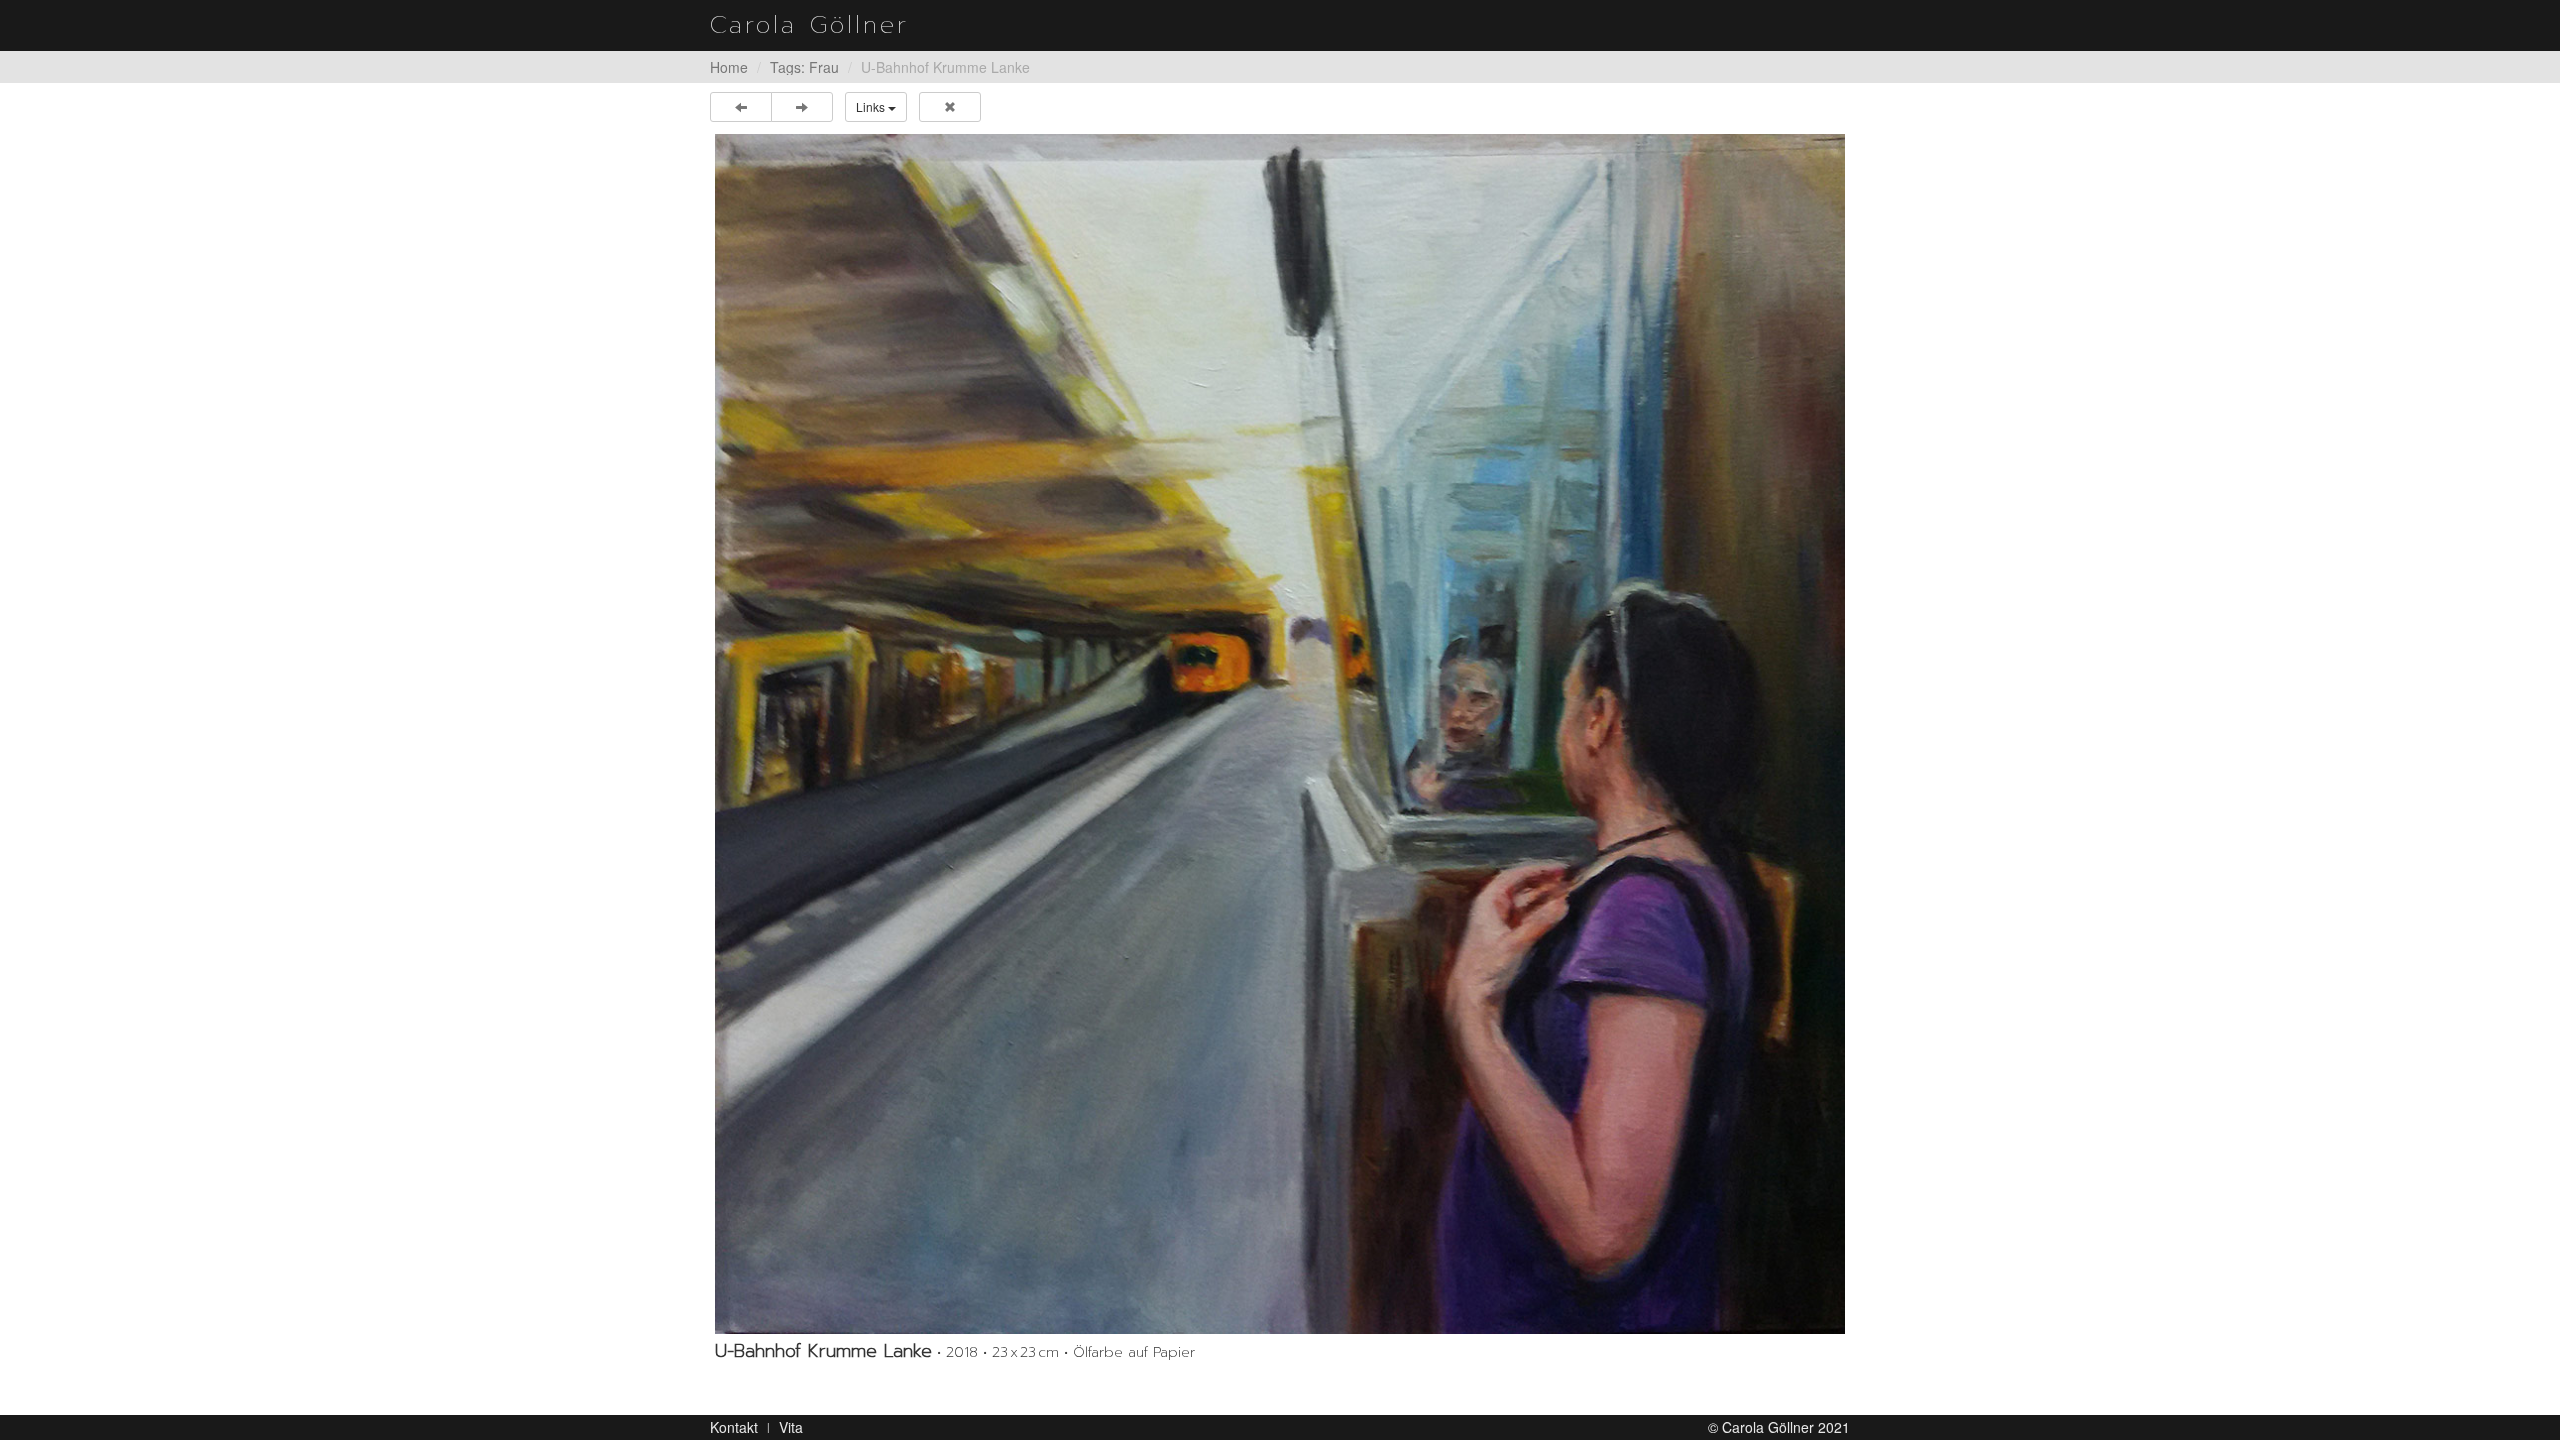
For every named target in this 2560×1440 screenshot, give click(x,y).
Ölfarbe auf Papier (1134, 1352)
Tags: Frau (804, 67)
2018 (962, 1352)
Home (729, 67)
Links (872, 106)
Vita (791, 1427)
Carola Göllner (809, 25)
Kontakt (734, 1427)
